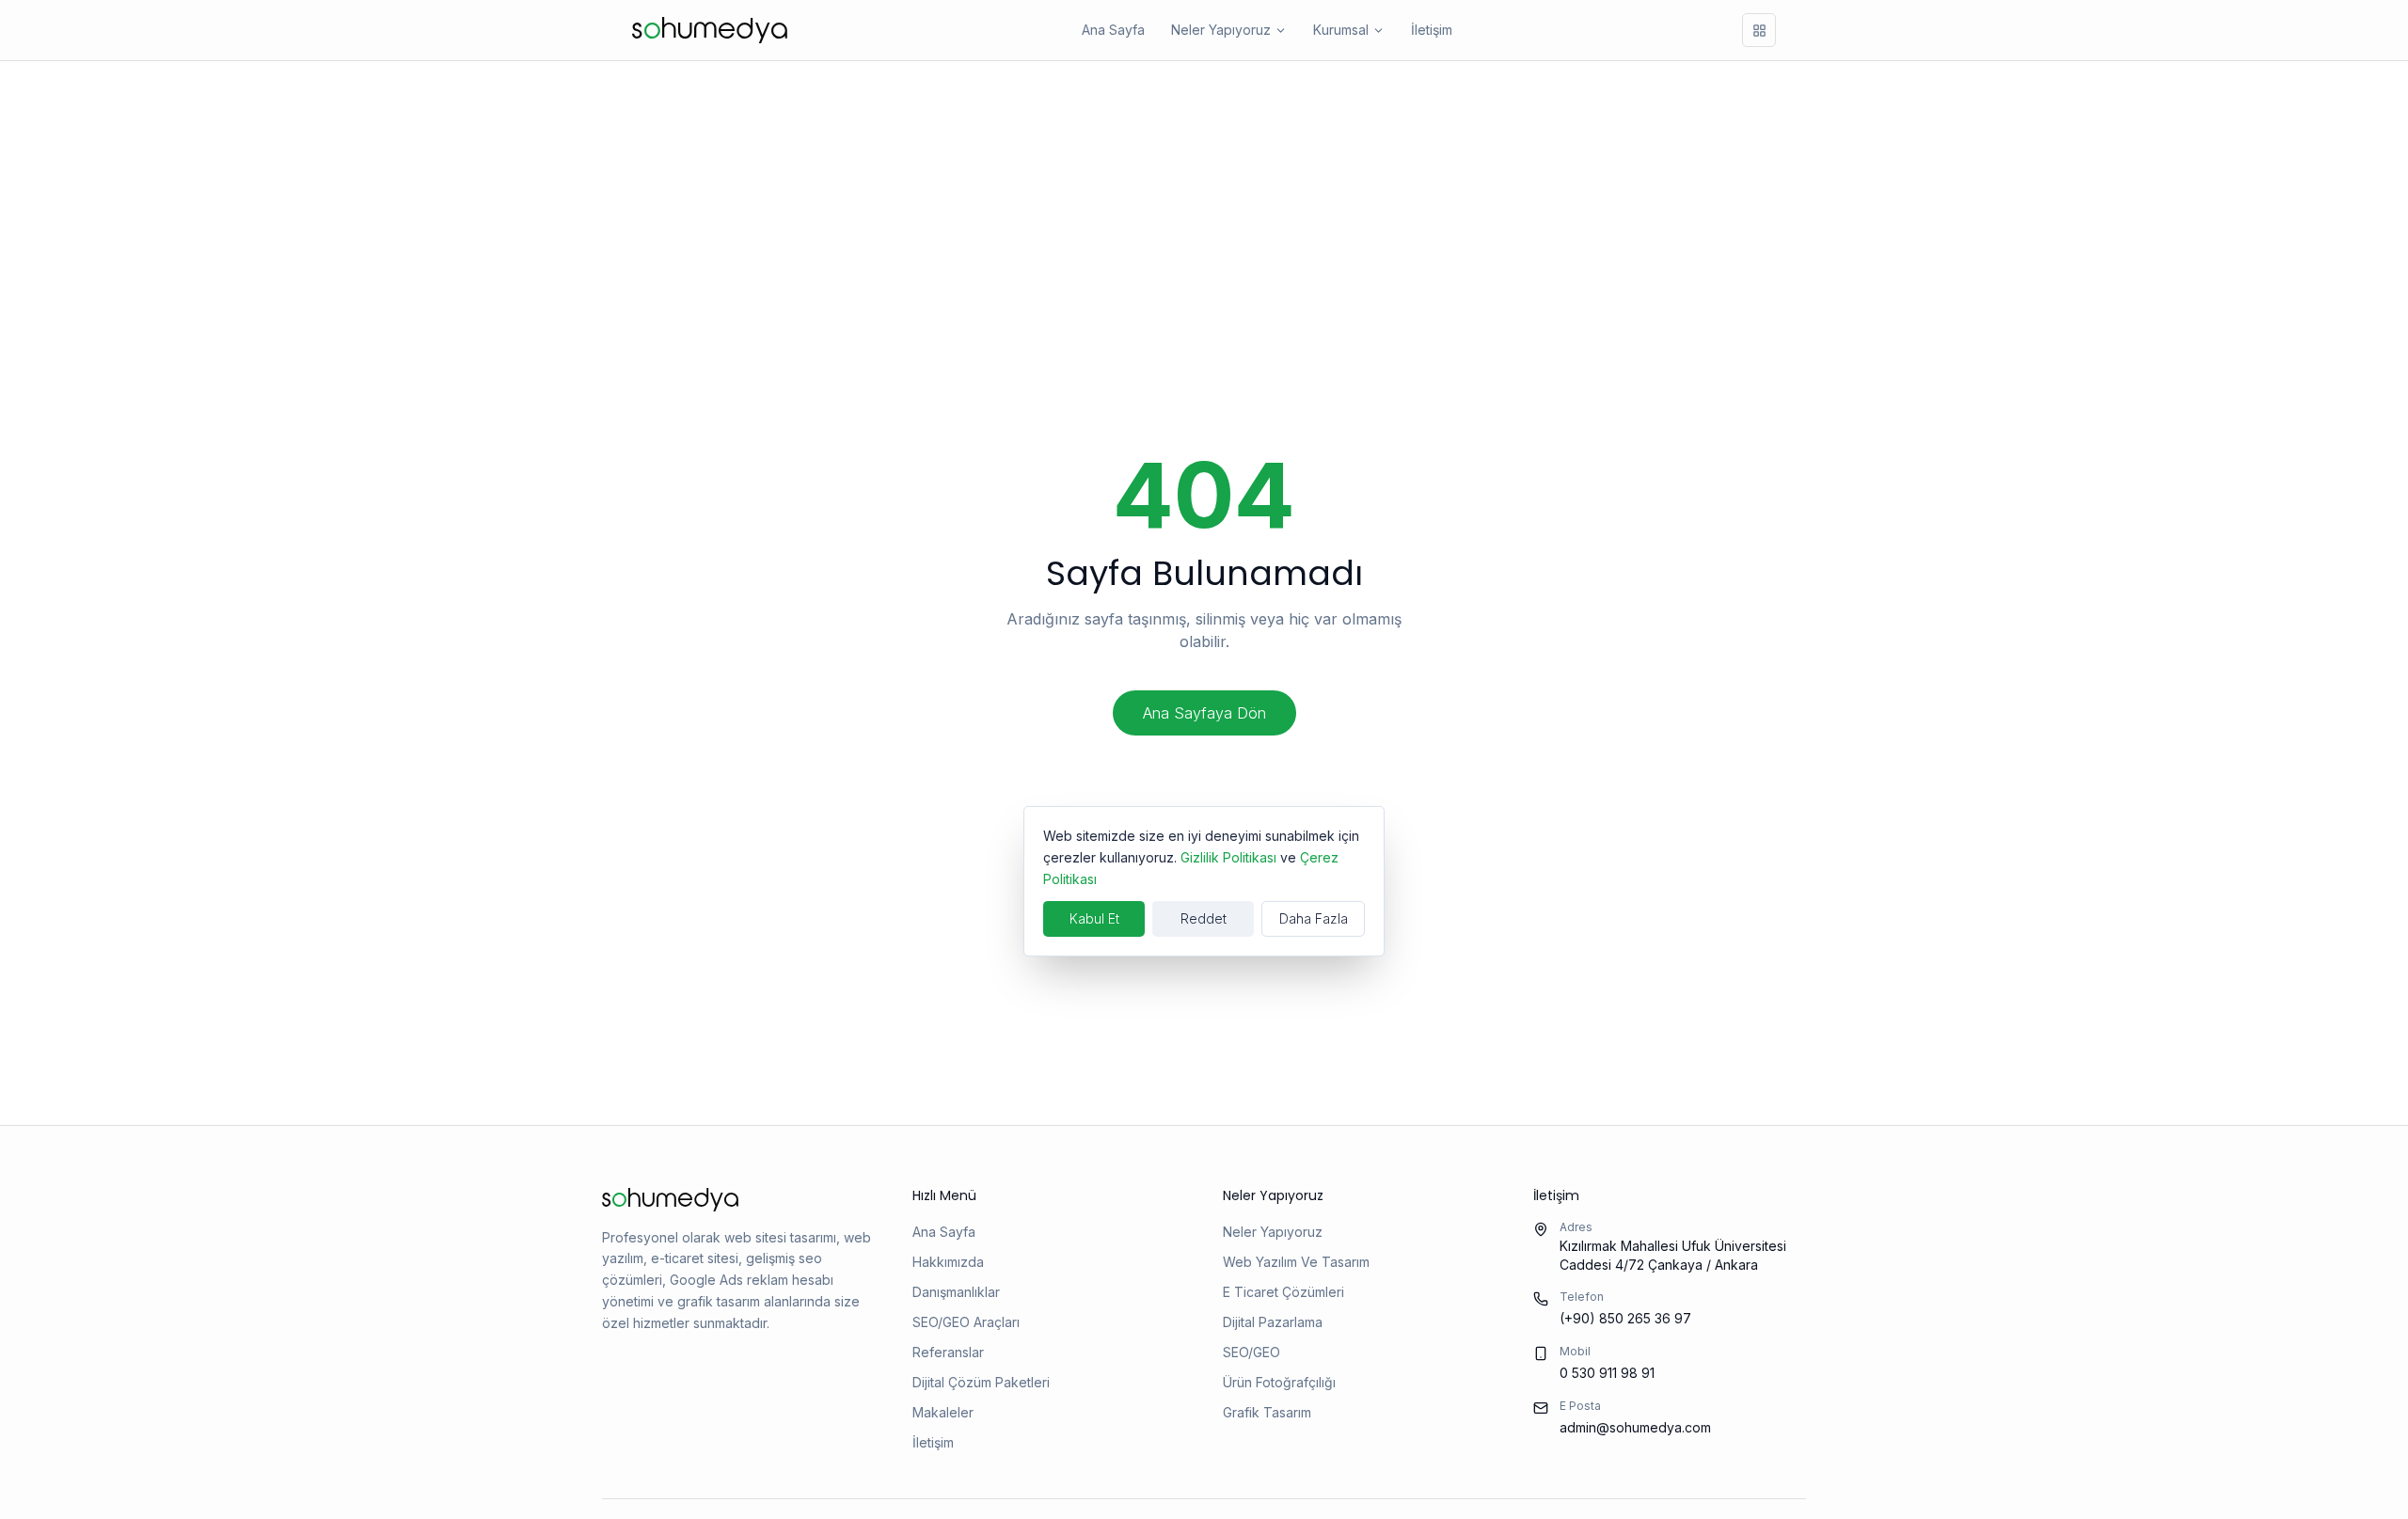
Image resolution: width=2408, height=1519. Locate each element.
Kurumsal (1341, 30)
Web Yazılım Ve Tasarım (1296, 1262)
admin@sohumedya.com (1635, 1427)
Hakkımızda (948, 1262)
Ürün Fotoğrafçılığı (1279, 1382)
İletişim (1432, 30)
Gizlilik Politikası (1228, 856)
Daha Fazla (1314, 918)
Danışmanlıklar (956, 1292)
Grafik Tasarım (1267, 1412)
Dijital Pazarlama (1273, 1322)
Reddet (1204, 918)
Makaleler (943, 1412)
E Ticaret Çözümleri (1283, 1292)
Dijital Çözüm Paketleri (981, 1382)
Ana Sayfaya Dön (1204, 713)
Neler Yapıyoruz (1221, 30)
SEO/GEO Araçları (966, 1322)
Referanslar (948, 1352)
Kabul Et (1094, 918)
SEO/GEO (1252, 1352)
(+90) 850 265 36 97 (1625, 1318)
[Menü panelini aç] (1759, 30)
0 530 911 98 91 (1607, 1373)
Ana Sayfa (1113, 30)
